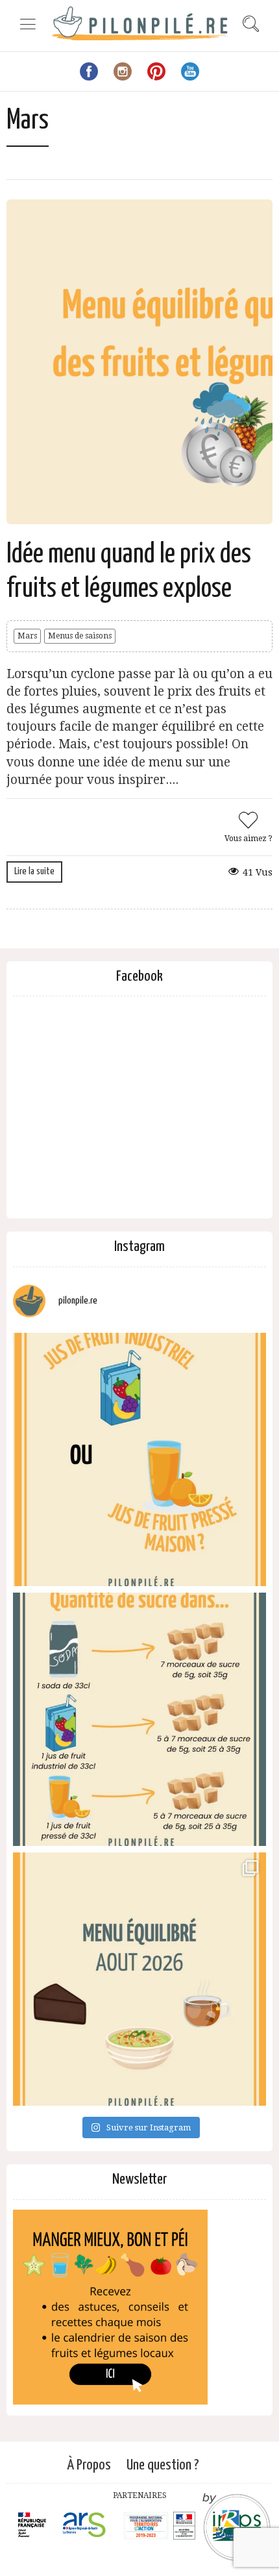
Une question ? (163, 2465)
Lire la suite (34, 871)
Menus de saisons (80, 636)
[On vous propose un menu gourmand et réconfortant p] (139, 1979)
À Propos (89, 2465)
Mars (27, 636)
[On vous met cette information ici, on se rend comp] (139, 1719)
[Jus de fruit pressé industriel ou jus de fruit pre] (139, 1459)
